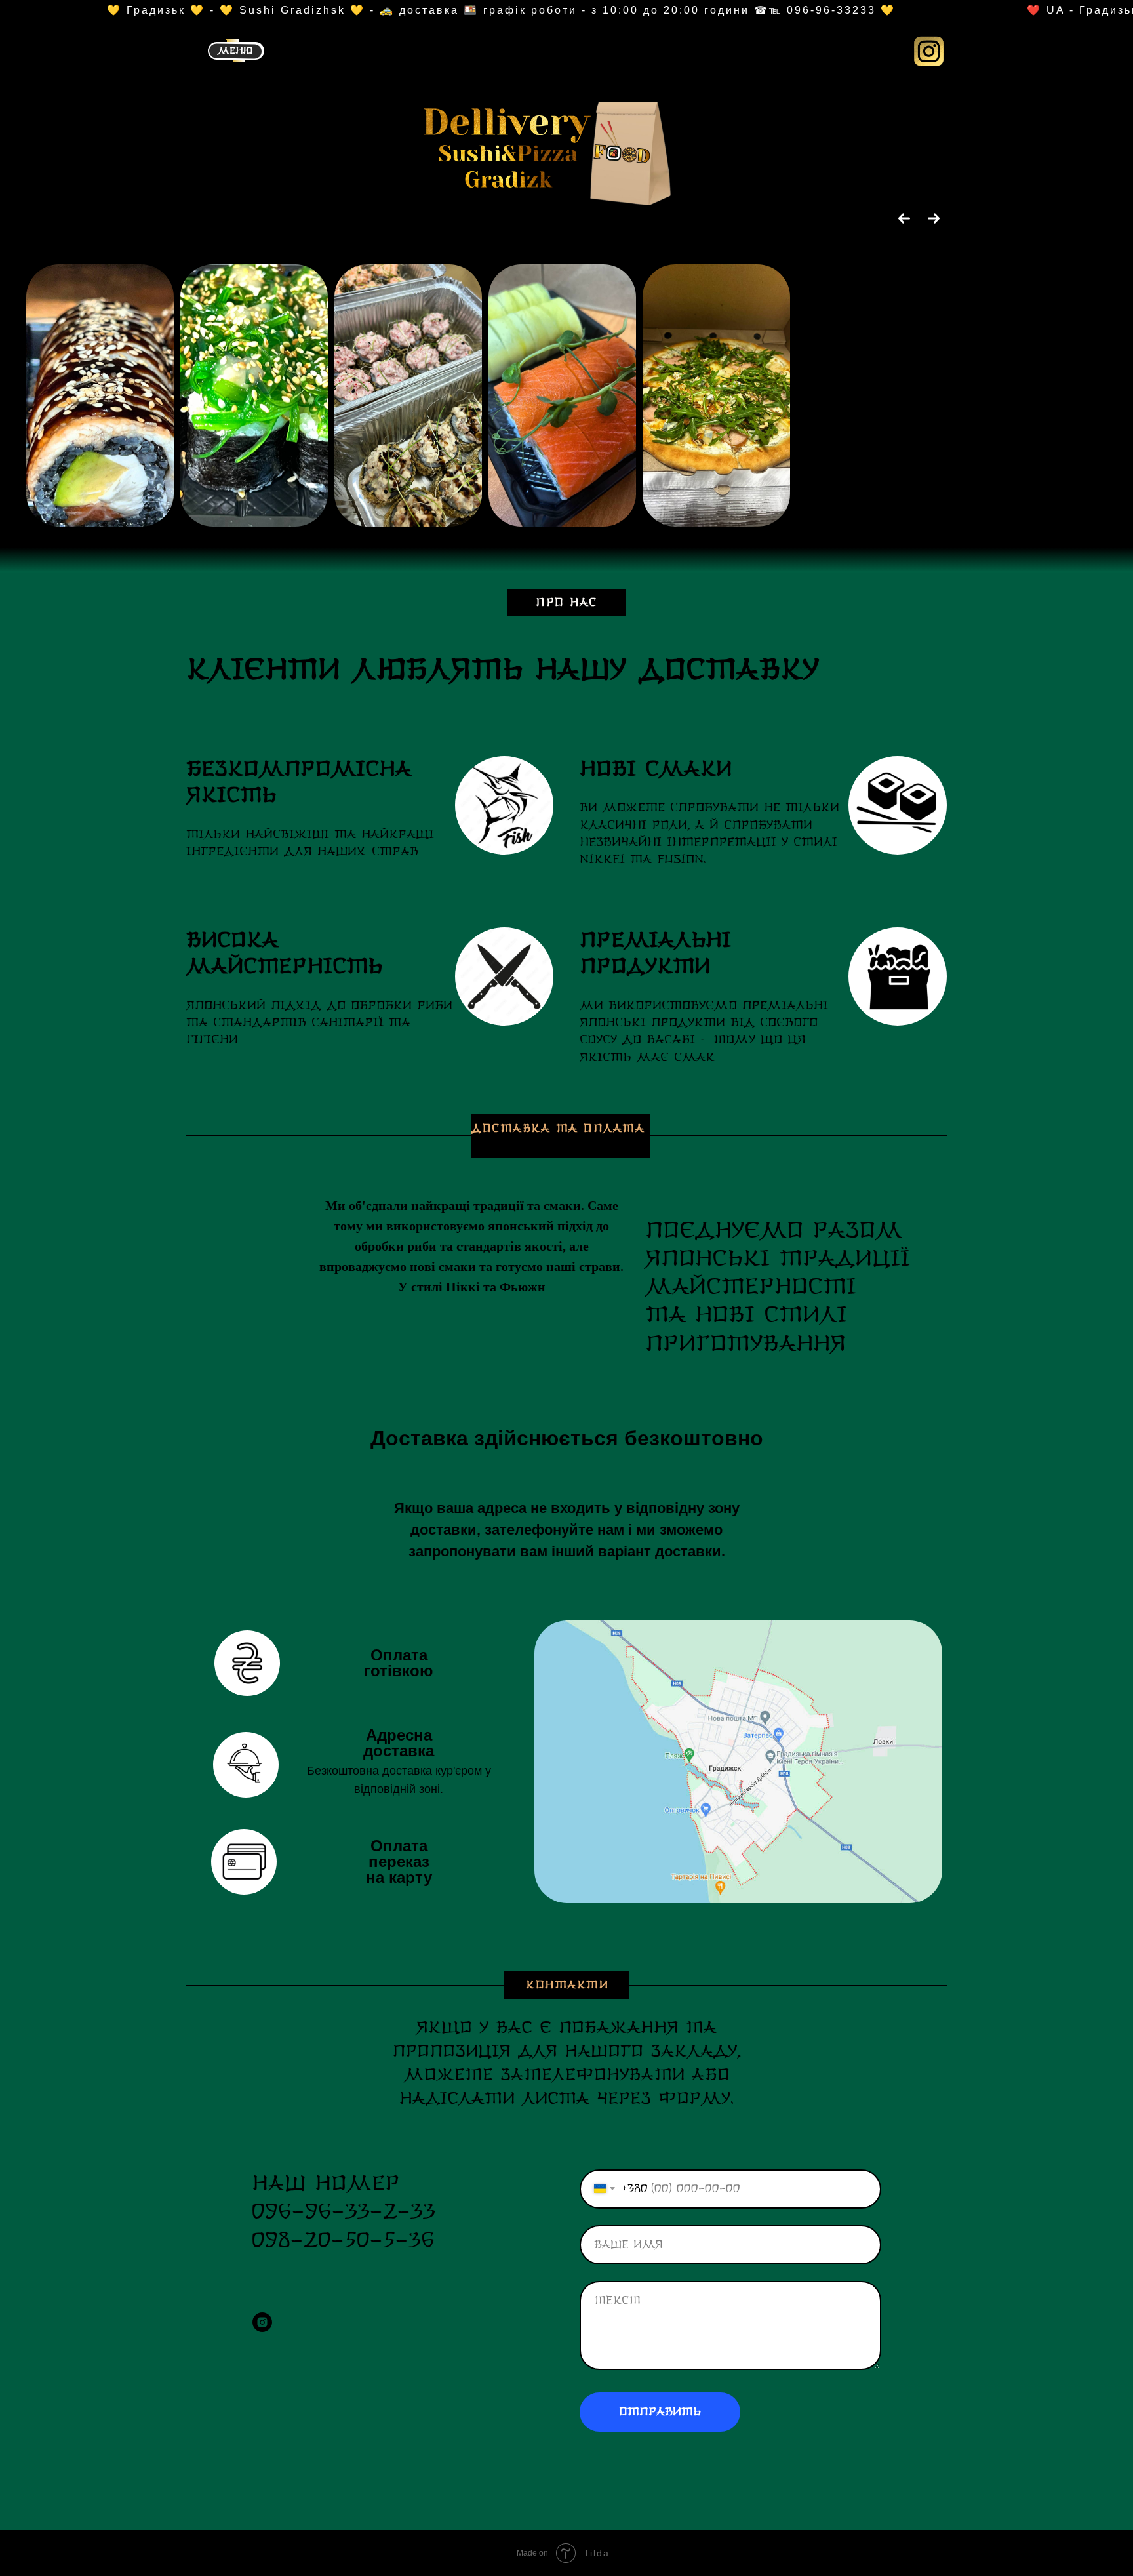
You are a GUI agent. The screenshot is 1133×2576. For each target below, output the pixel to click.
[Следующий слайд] (934, 218)
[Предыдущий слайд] (904, 218)
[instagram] (262, 2322)
